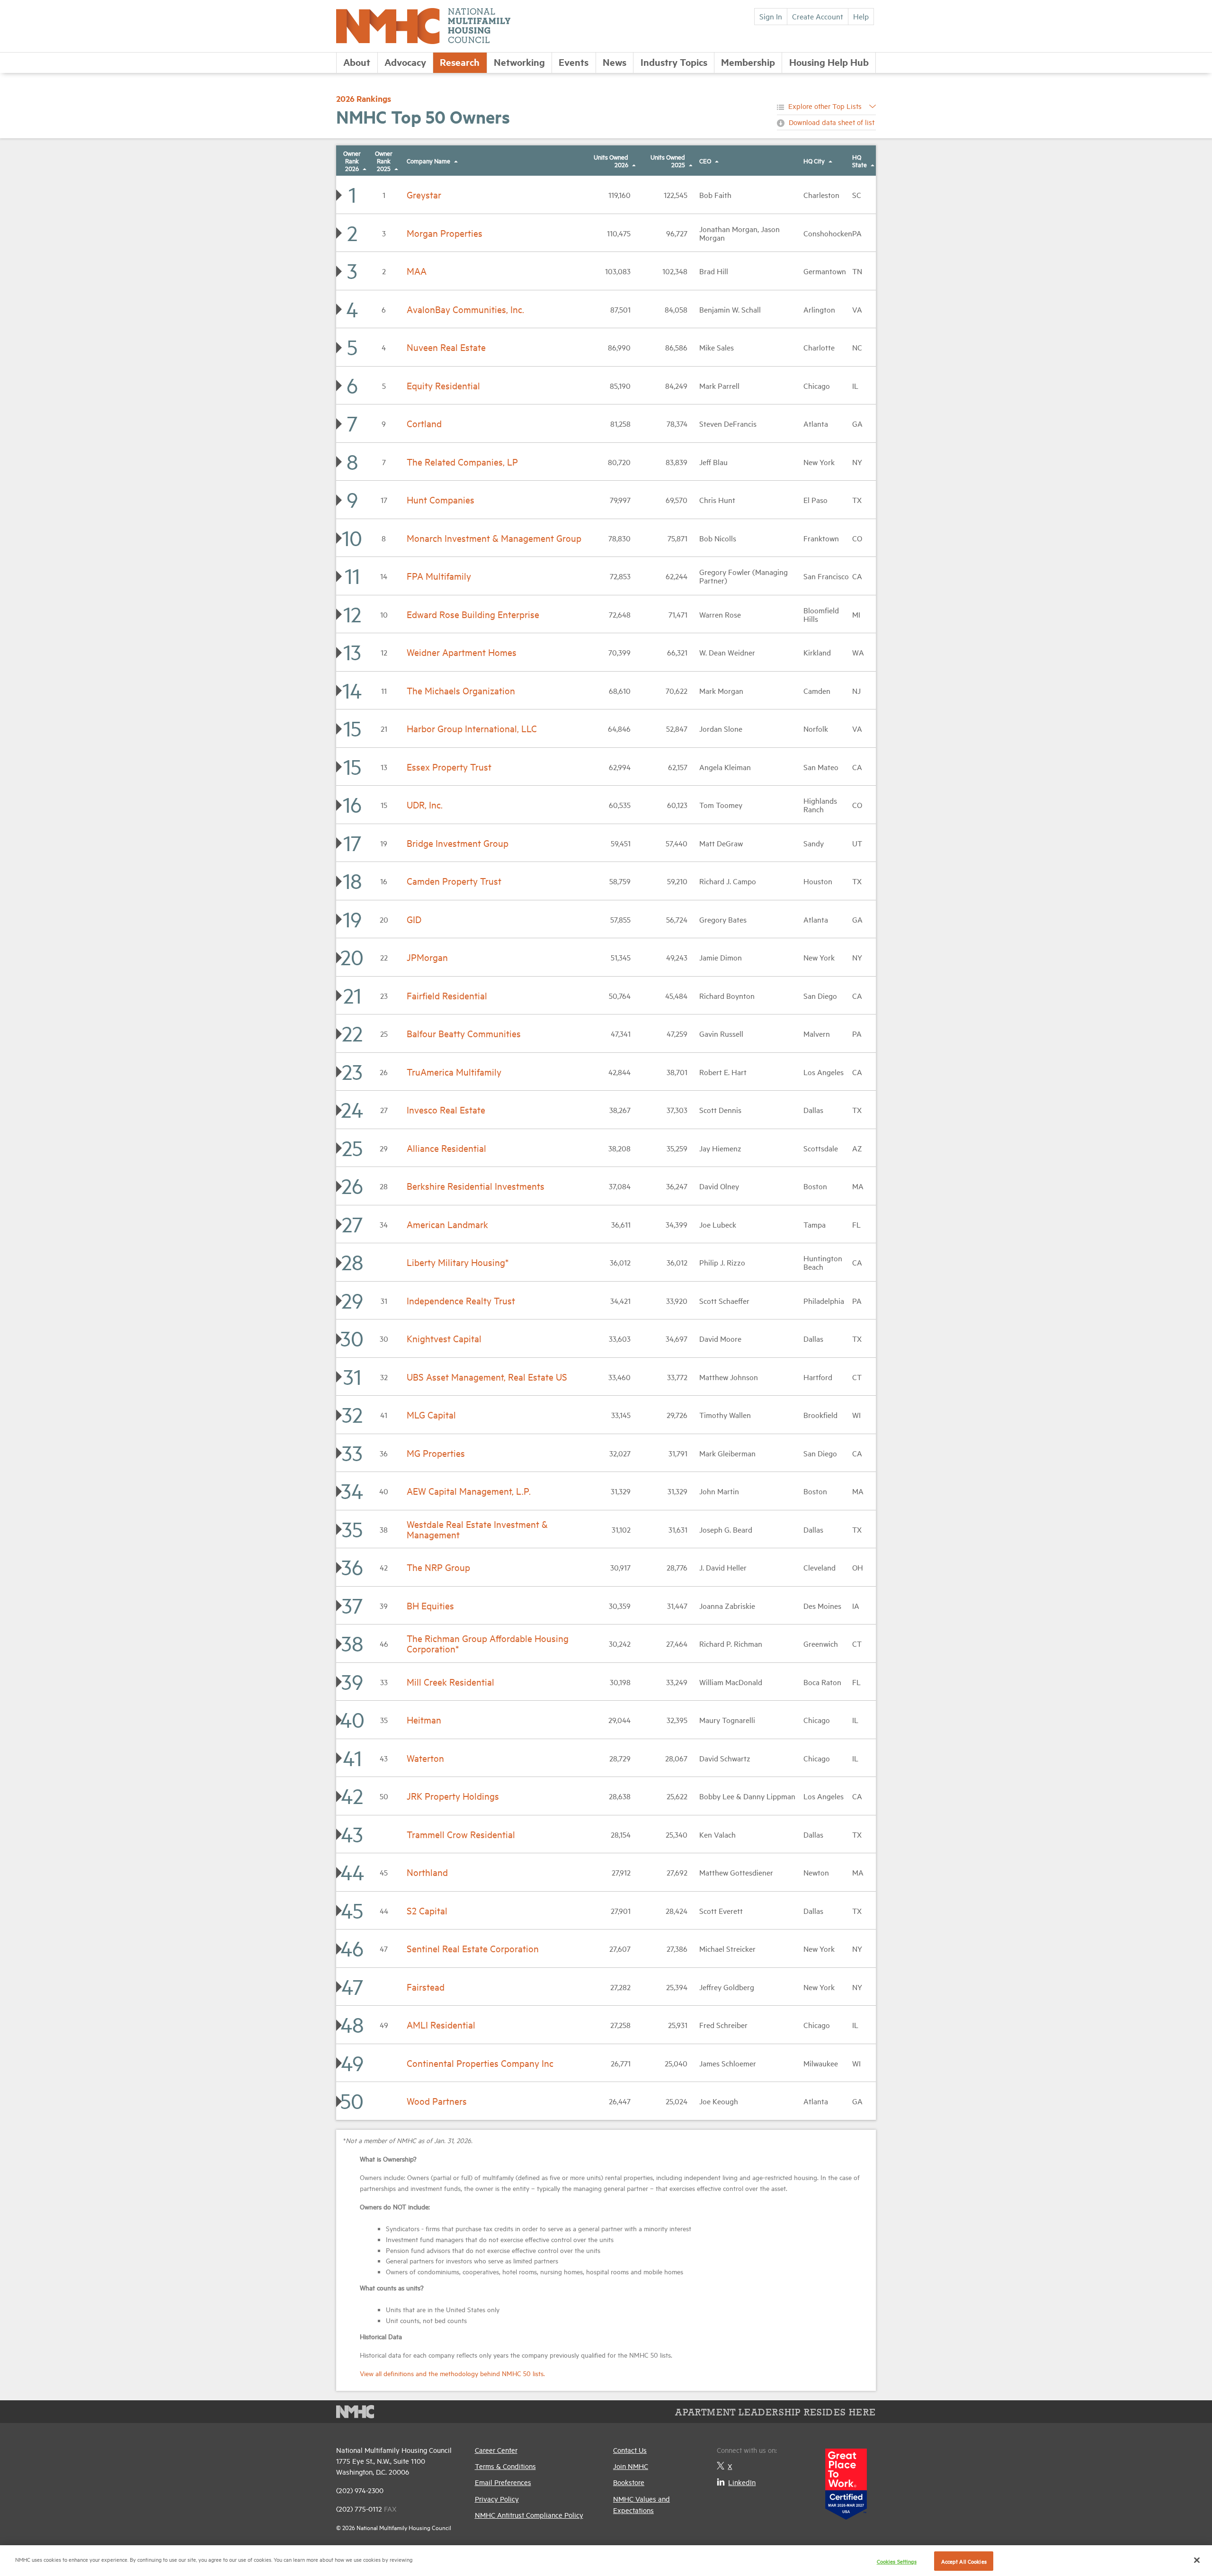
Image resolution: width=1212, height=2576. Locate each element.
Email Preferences (503, 2482)
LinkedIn (742, 2482)
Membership (748, 62)
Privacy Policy (497, 2499)
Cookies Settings (897, 2561)
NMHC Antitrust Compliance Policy (529, 2515)
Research (460, 62)
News (615, 62)
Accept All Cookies (964, 2561)
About (357, 62)
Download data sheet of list (832, 122)
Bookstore (629, 2482)
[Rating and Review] (846, 2481)
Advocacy (405, 62)
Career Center (496, 2450)
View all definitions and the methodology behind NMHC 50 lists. (452, 2373)
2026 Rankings (364, 99)
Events (574, 62)
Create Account (818, 16)
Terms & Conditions (505, 2466)
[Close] (1197, 2560)
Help (861, 16)
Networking (519, 62)
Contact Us (630, 2450)
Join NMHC (631, 2466)
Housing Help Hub (829, 62)
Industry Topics (674, 62)
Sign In (771, 16)
